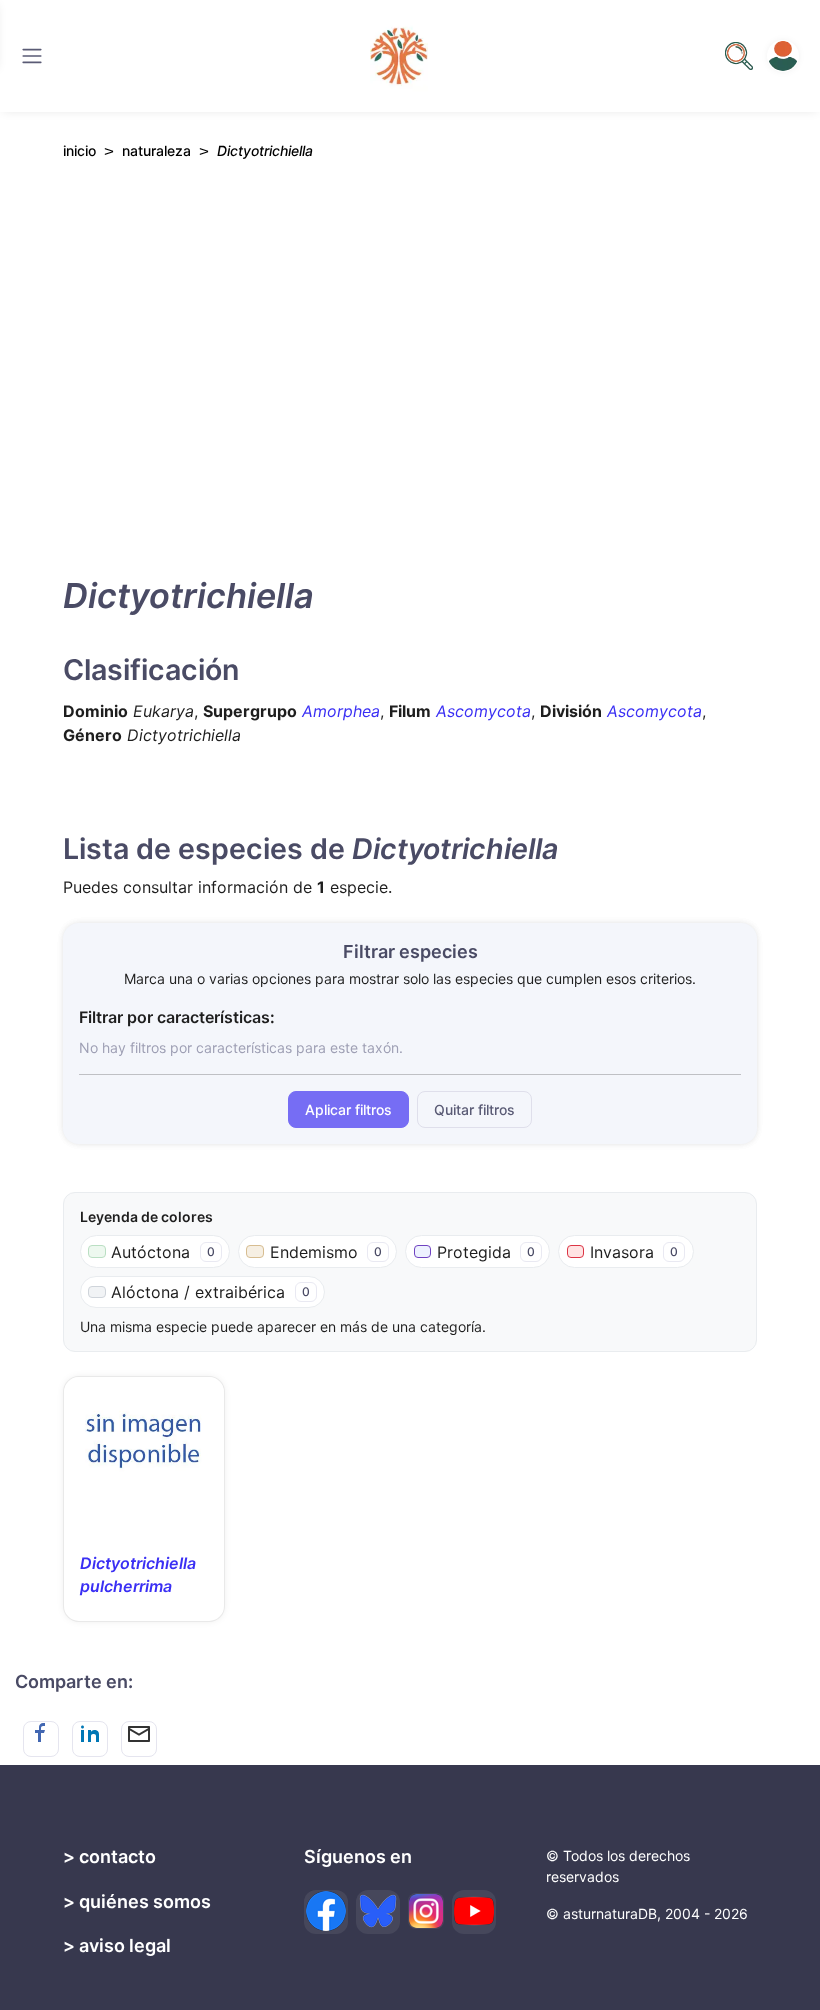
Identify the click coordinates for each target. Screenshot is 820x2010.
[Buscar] (32, 56)
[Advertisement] (410, 363)
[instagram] (426, 1911)
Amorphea (341, 711)
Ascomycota (483, 711)
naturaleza (156, 150)
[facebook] (326, 1912)
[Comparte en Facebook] (41, 1739)
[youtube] (474, 1912)
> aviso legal (117, 1945)
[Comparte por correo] (139, 1739)
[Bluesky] (378, 1912)
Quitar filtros (474, 1109)
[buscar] (739, 56)
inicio (79, 150)
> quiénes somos (137, 1901)
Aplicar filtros (348, 1109)
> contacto (109, 1856)
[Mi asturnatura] (783, 56)
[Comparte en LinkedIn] (90, 1739)
